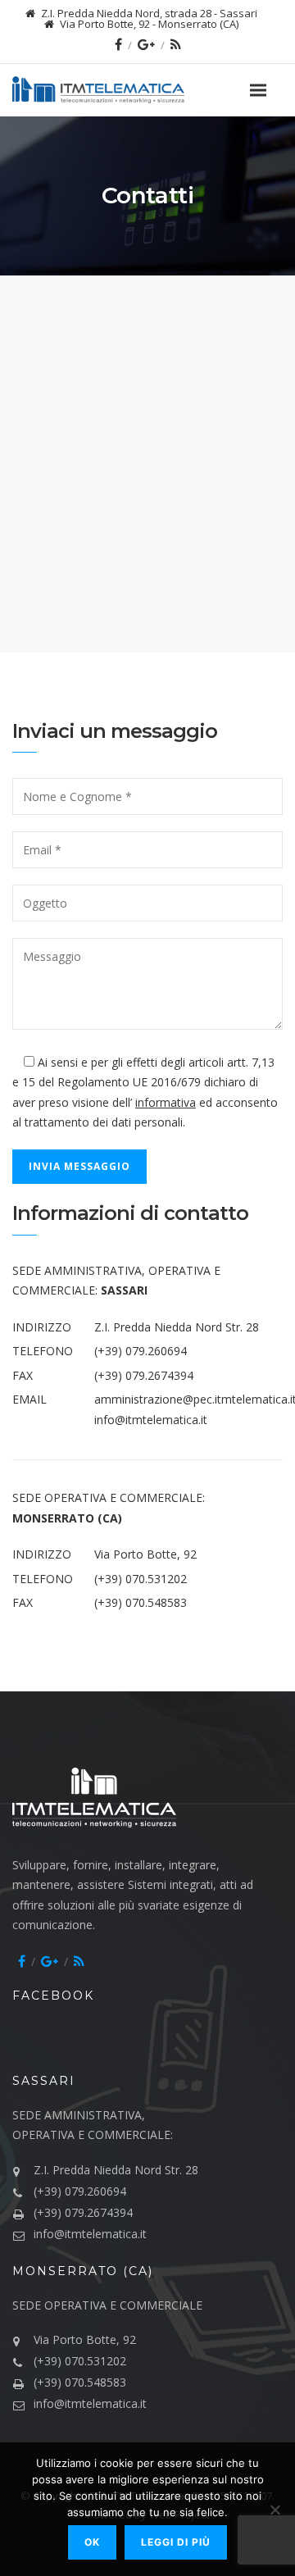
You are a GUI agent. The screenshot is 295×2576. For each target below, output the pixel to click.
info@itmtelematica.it (151, 1420)
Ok (92, 2542)
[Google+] (146, 44)
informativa (166, 1102)
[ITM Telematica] (127, 90)
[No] (275, 2510)
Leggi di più (176, 2542)
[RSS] (176, 44)
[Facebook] (118, 44)
